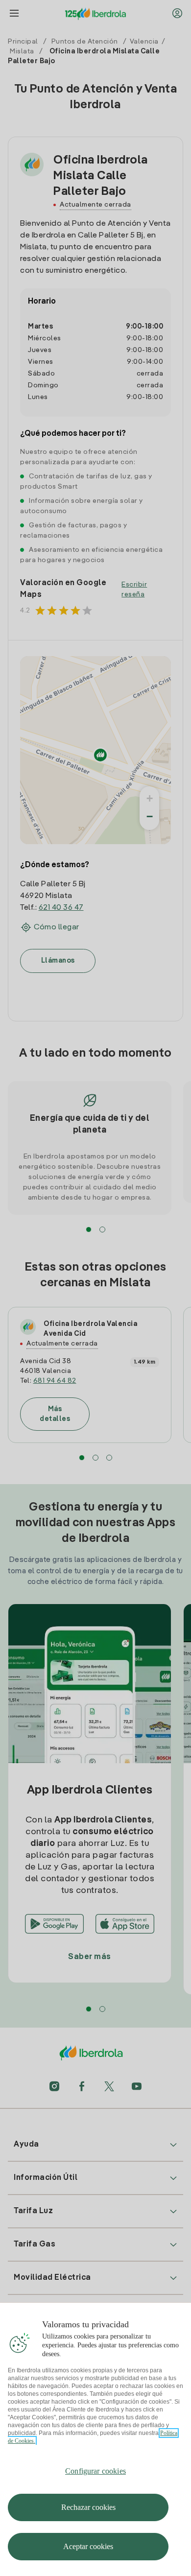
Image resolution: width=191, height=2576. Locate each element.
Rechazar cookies (88, 2507)
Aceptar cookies (88, 2546)
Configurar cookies (95, 2471)
